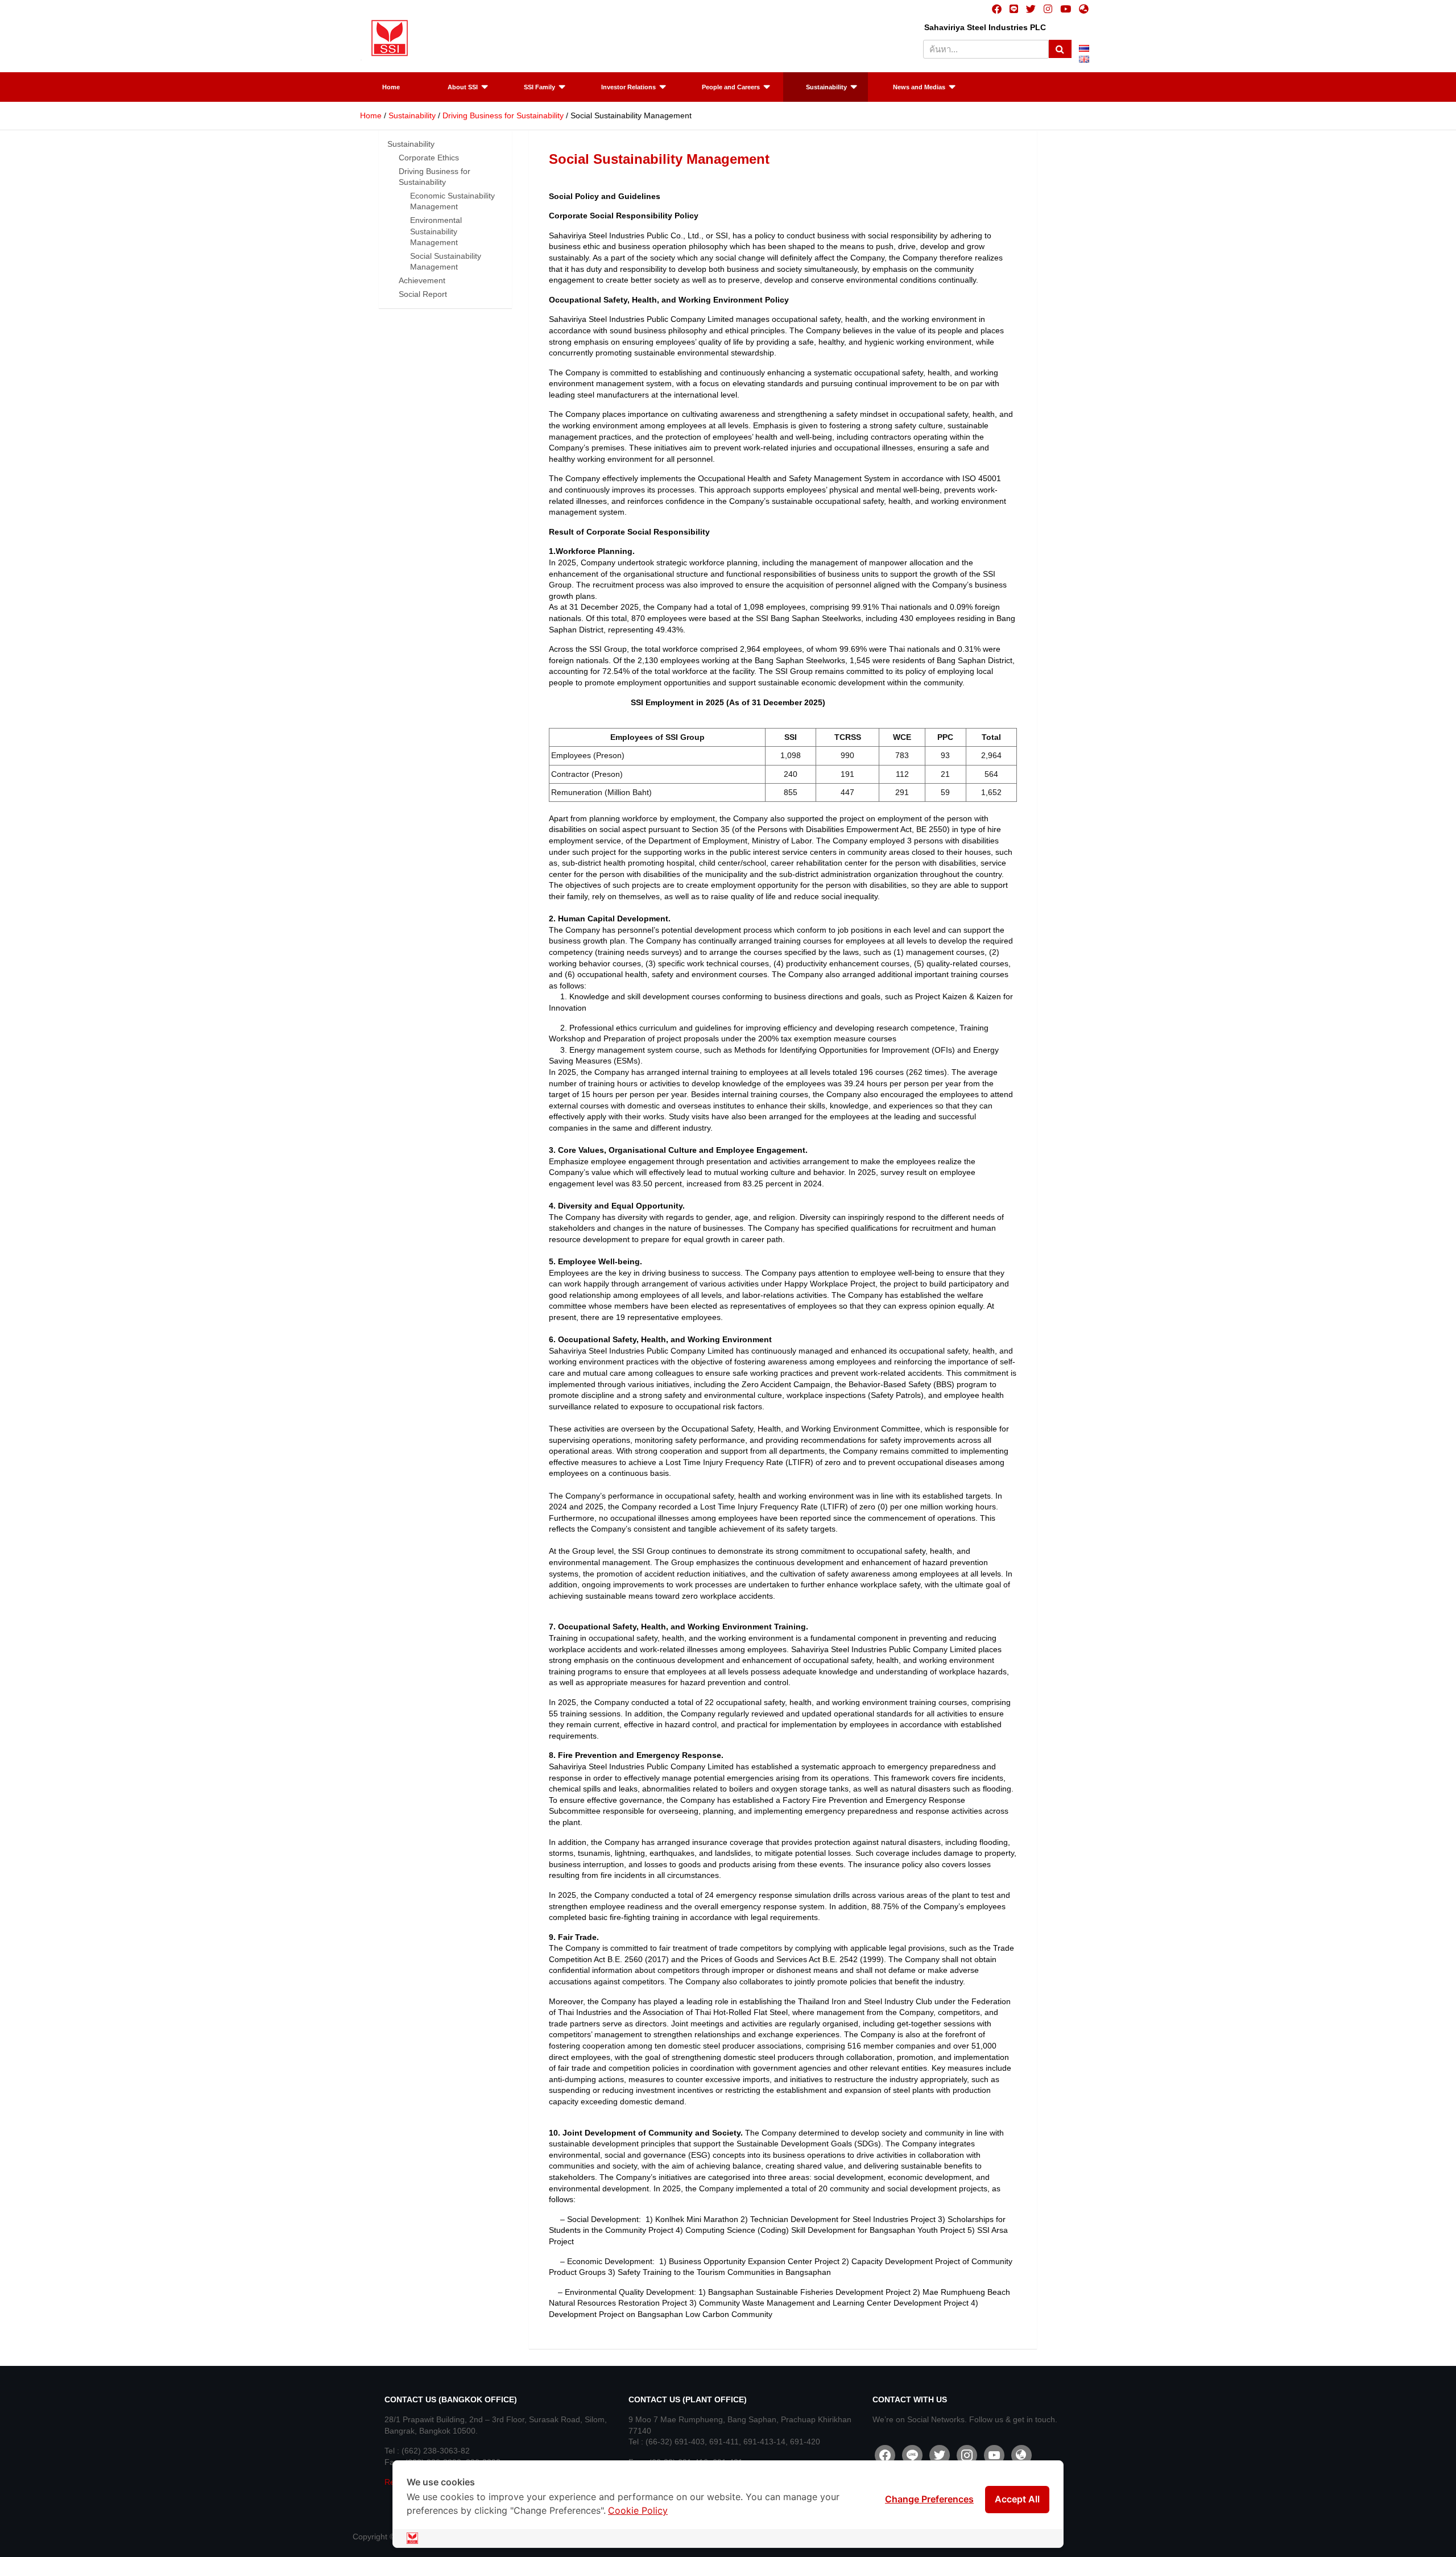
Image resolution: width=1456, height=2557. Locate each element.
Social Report (423, 294)
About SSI (463, 87)
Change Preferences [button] (929, 2499)
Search (1060, 49)
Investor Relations (628, 87)
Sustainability (826, 87)
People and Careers (731, 87)
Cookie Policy (638, 2510)
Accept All (1017, 2499)
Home (391, 87)
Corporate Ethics (429, 158)
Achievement (422, 280)
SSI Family (539, 87)
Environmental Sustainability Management (436, 231)
